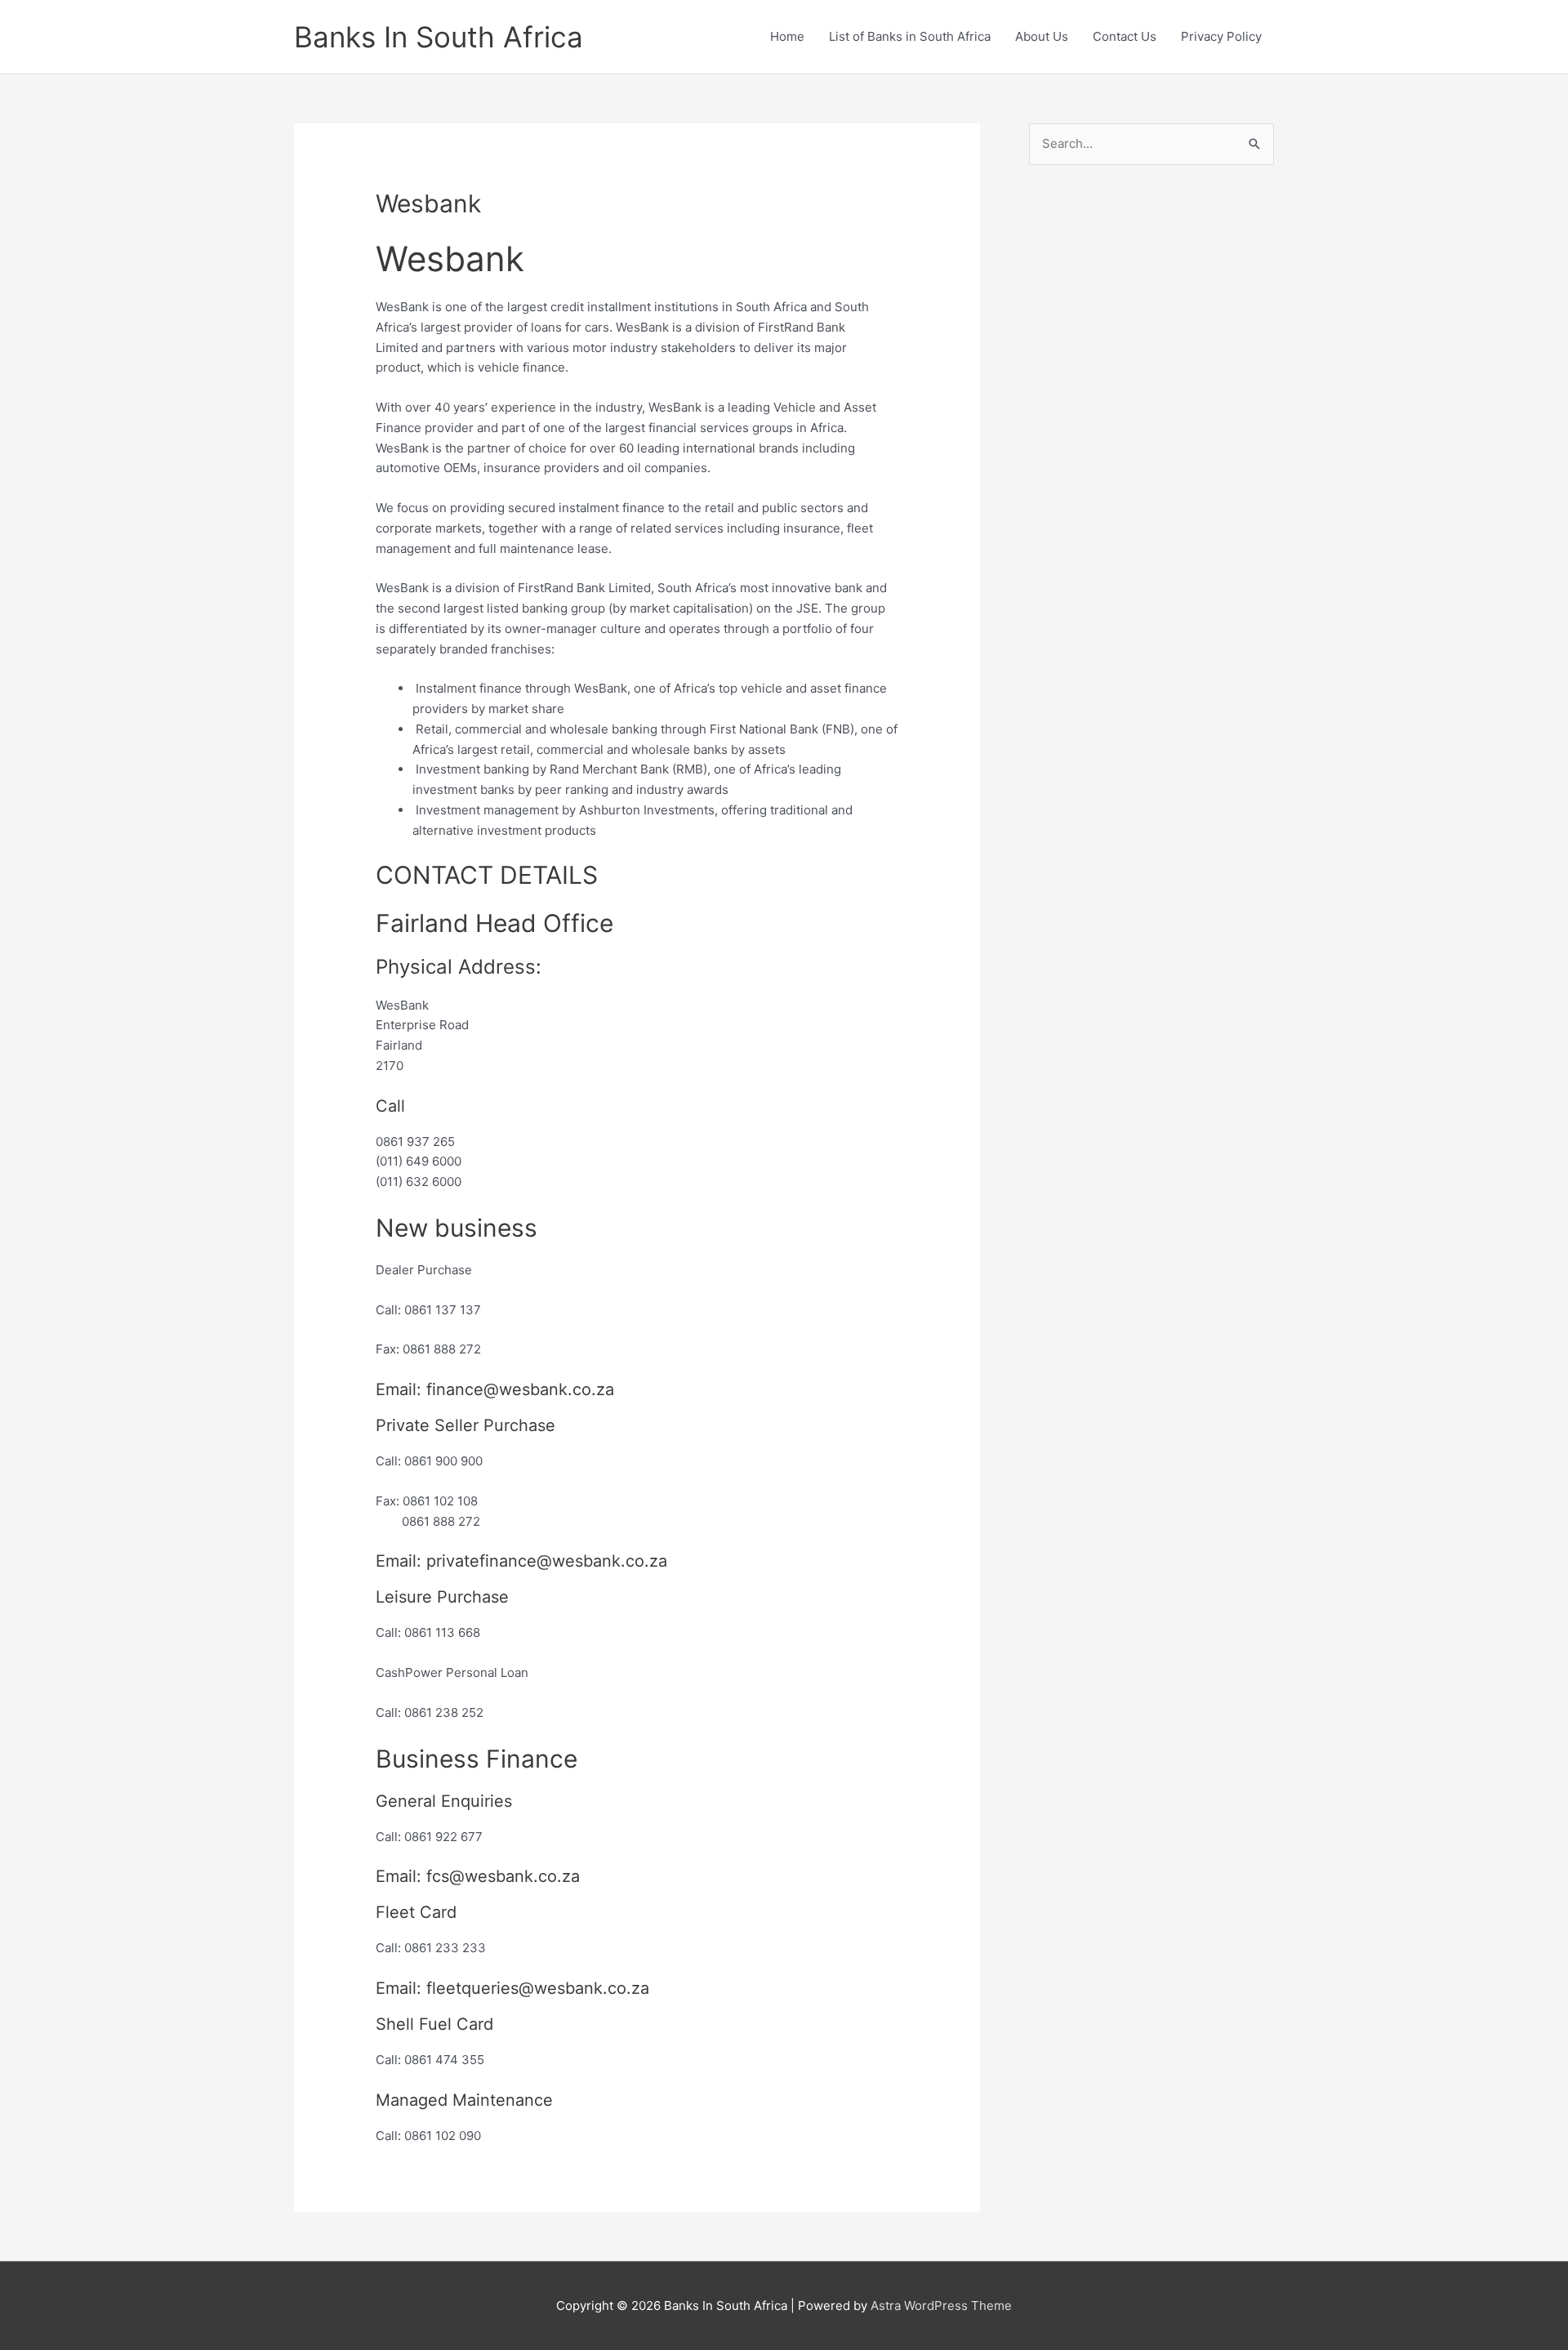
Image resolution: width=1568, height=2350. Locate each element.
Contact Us (1125, 36)
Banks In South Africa (439, 37)
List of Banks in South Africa (910, 36)
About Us (1042, 36)
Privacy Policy (1221, 36)
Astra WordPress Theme (941, 2305)
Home (787, 36)
